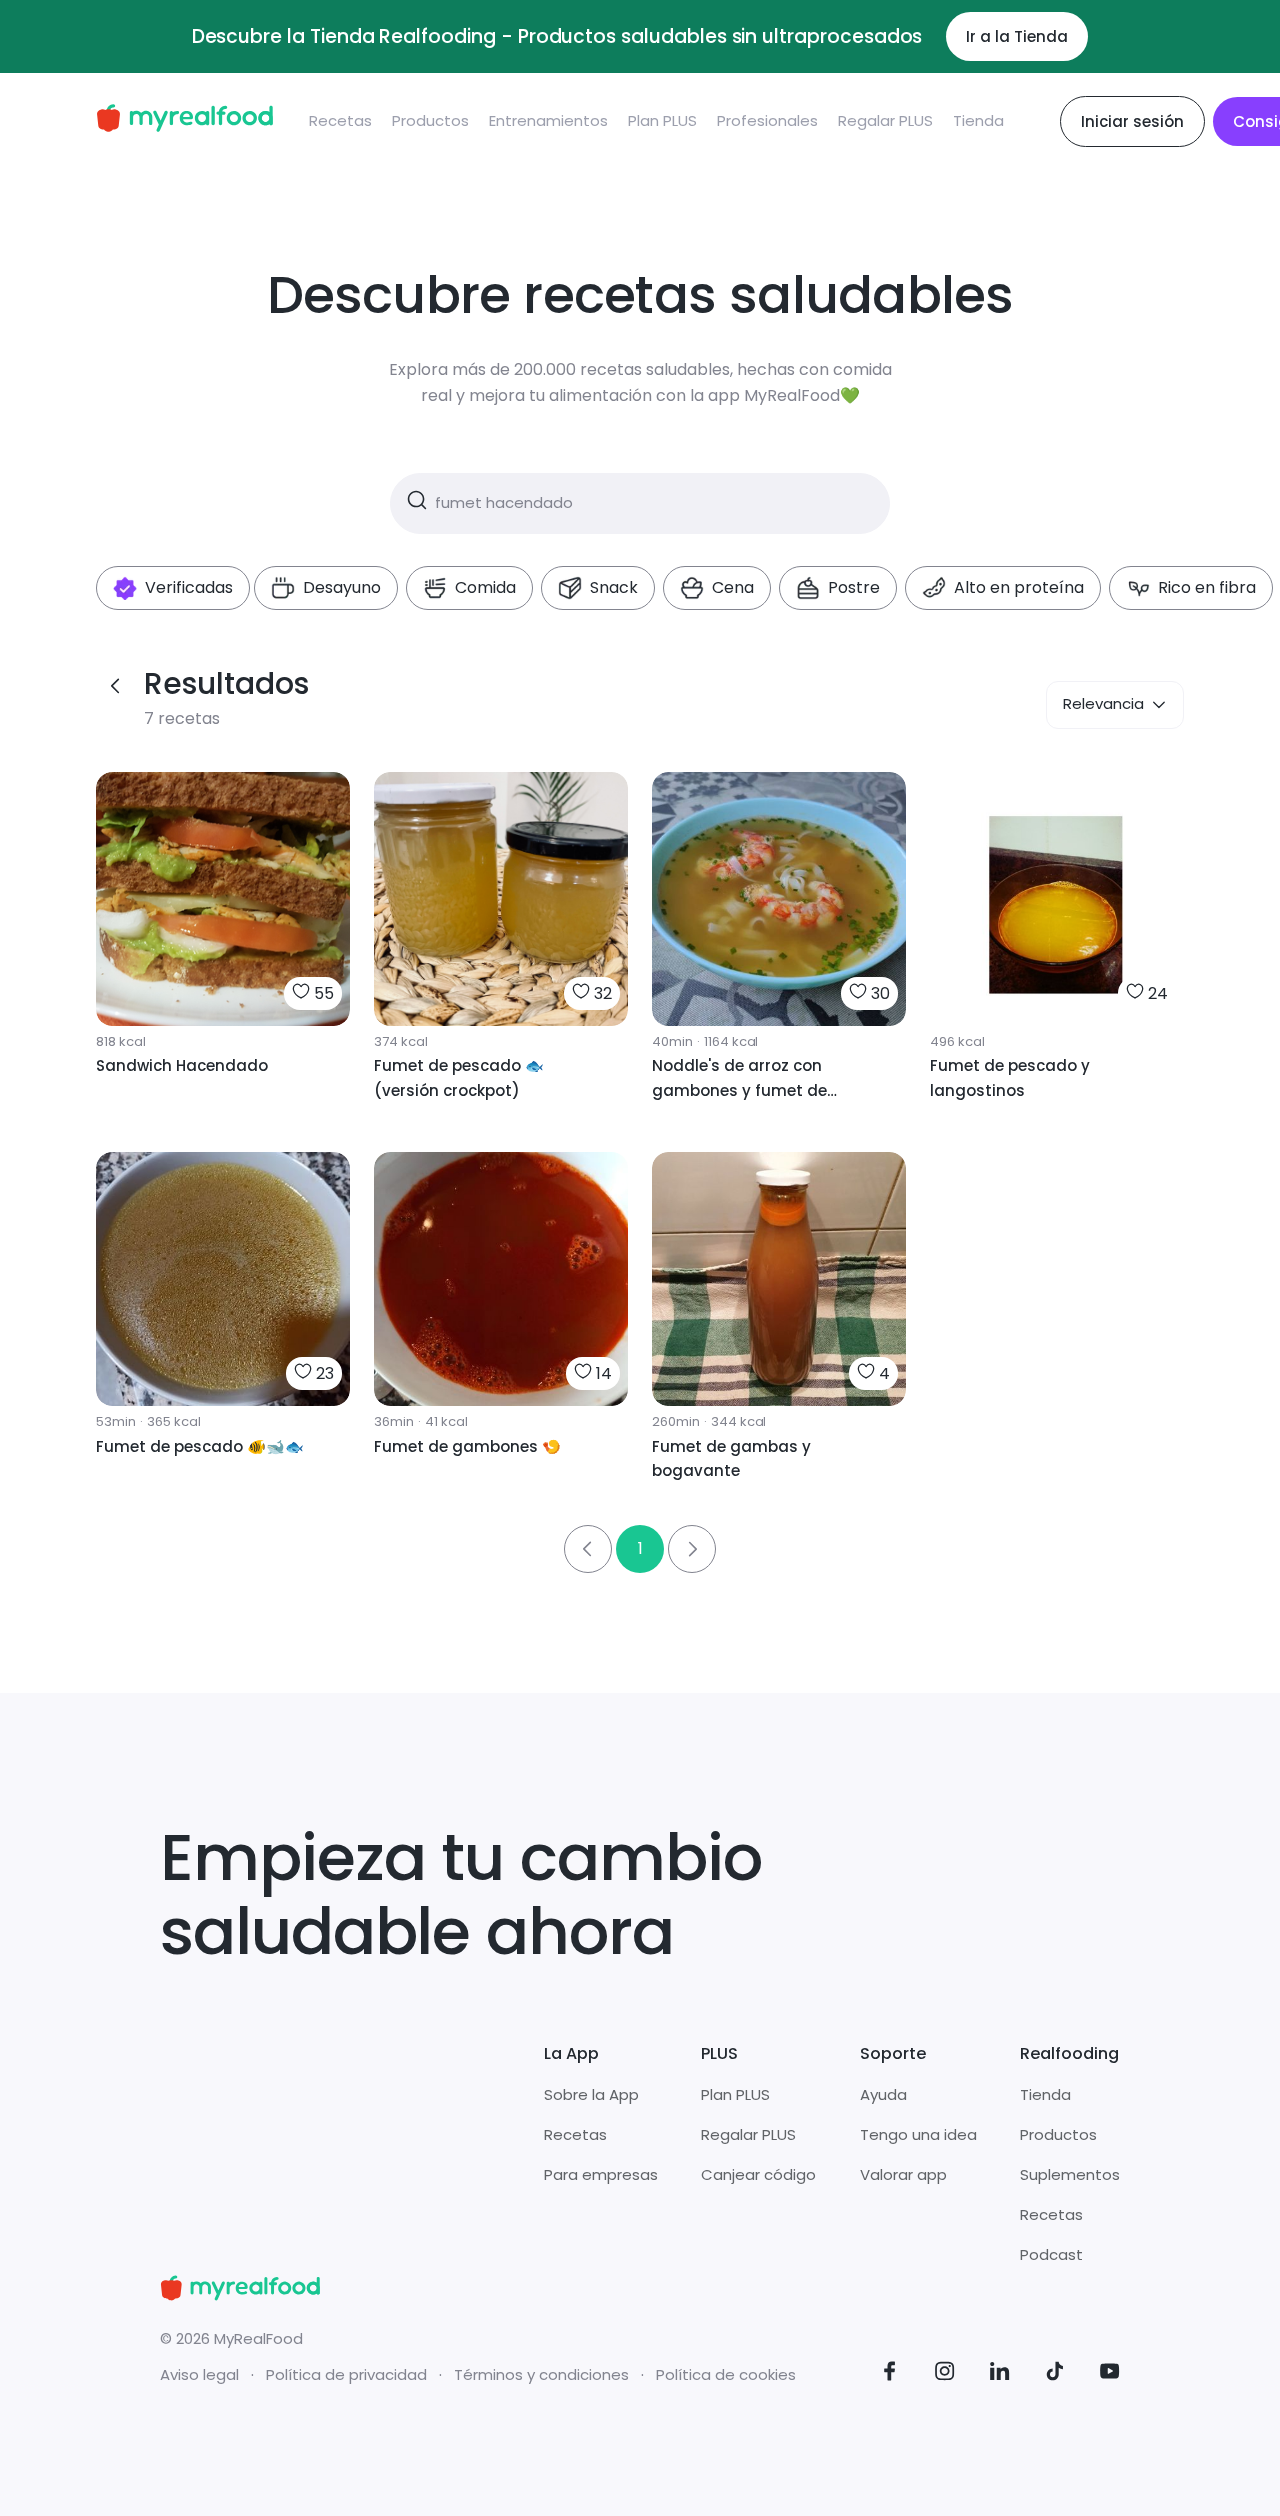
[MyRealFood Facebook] (890, 2374)
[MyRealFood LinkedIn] (1000, 2374)
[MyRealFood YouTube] (1110, 2374)
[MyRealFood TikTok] (1055, 2374)
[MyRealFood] (184, 121)
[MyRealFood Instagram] (945, 2374)
